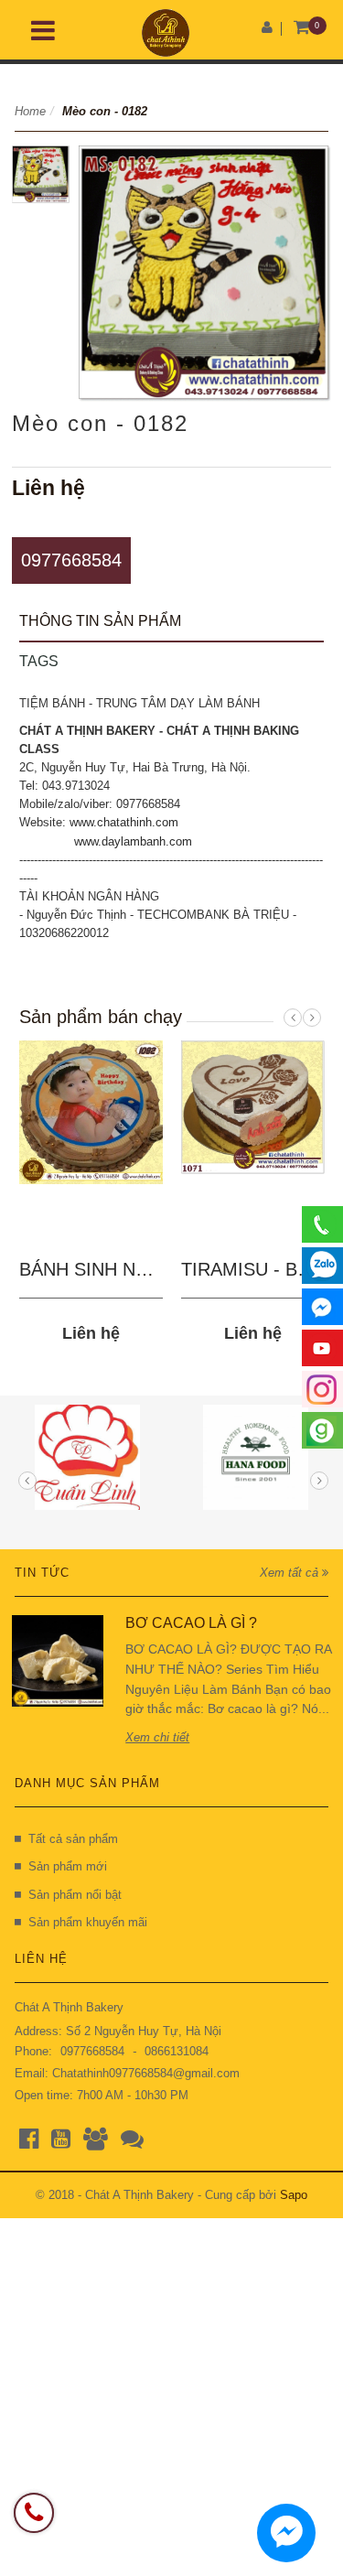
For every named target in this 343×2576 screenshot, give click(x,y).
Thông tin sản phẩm (100, 621)
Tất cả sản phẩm (73, 1839)
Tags (39, 661)
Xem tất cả (291, 1573)
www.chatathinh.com (124, 822)
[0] (302, 28)
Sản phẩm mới (68, 1866)
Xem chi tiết (157, 1737)
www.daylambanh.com (133, 841)
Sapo (294, 2195)
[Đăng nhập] (267, 27)
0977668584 (71, 560)
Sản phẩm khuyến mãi (88, 1922)
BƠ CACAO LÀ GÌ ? (191, 1623)
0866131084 (177, 2051)
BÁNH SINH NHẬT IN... (115, 1269)
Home (30, 111)
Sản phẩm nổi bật (75, 1895)
